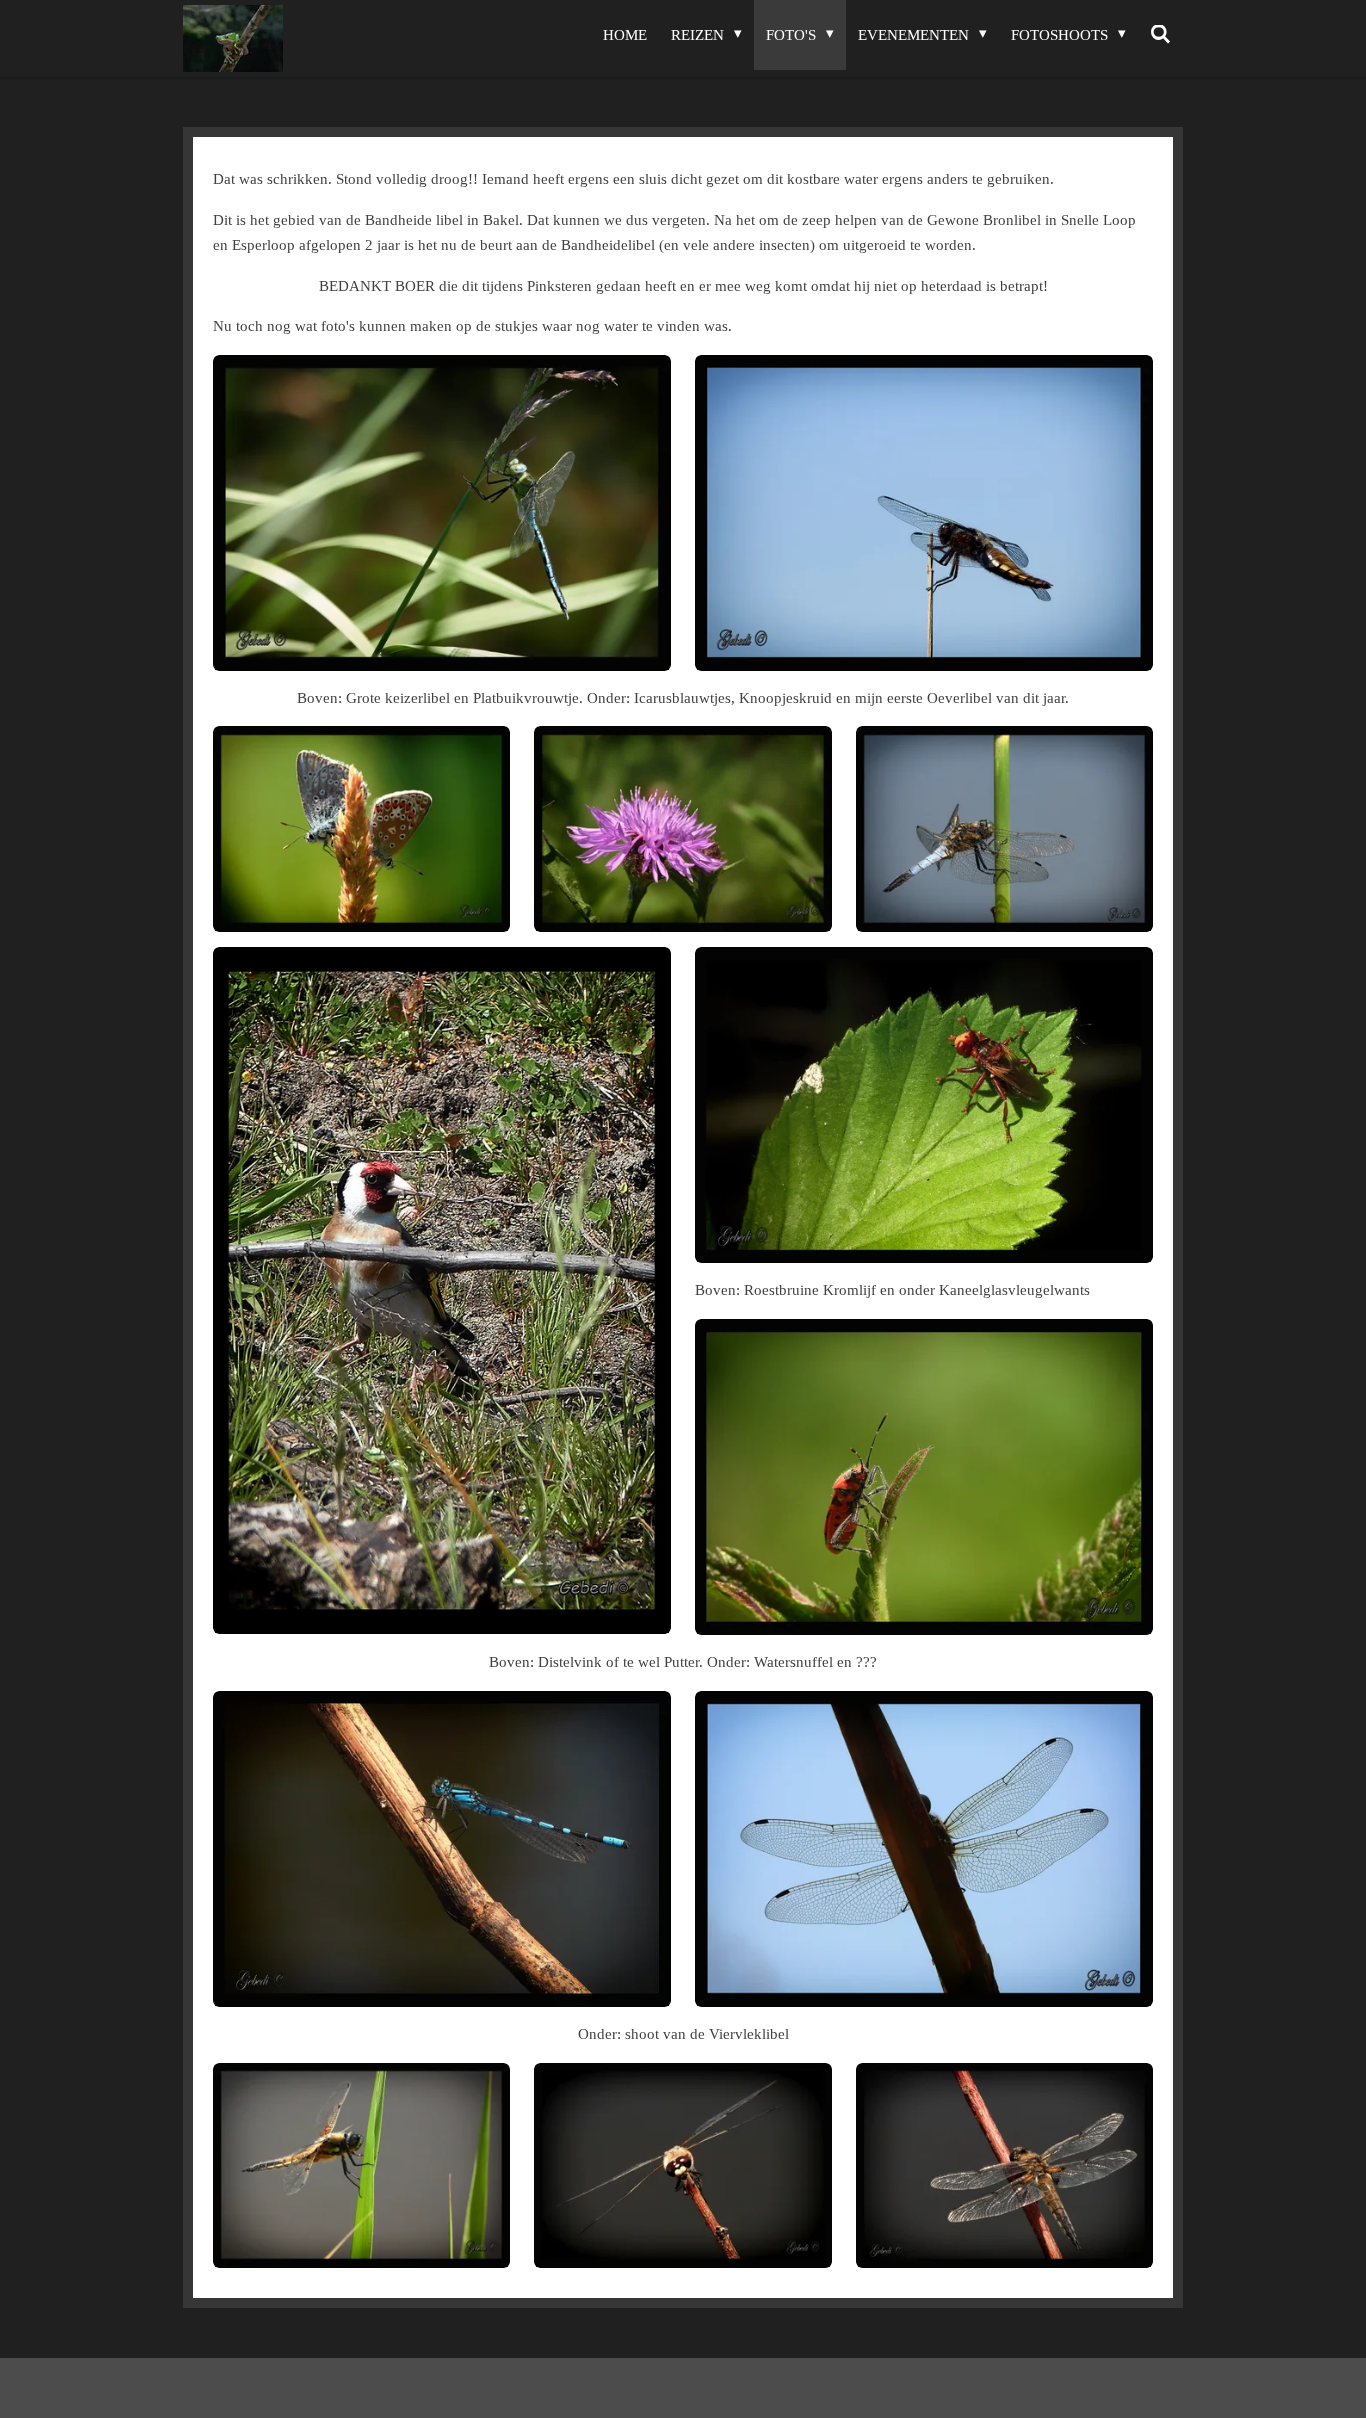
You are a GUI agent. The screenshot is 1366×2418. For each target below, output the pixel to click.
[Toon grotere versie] (442, 513)
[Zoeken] (1160, 35)
